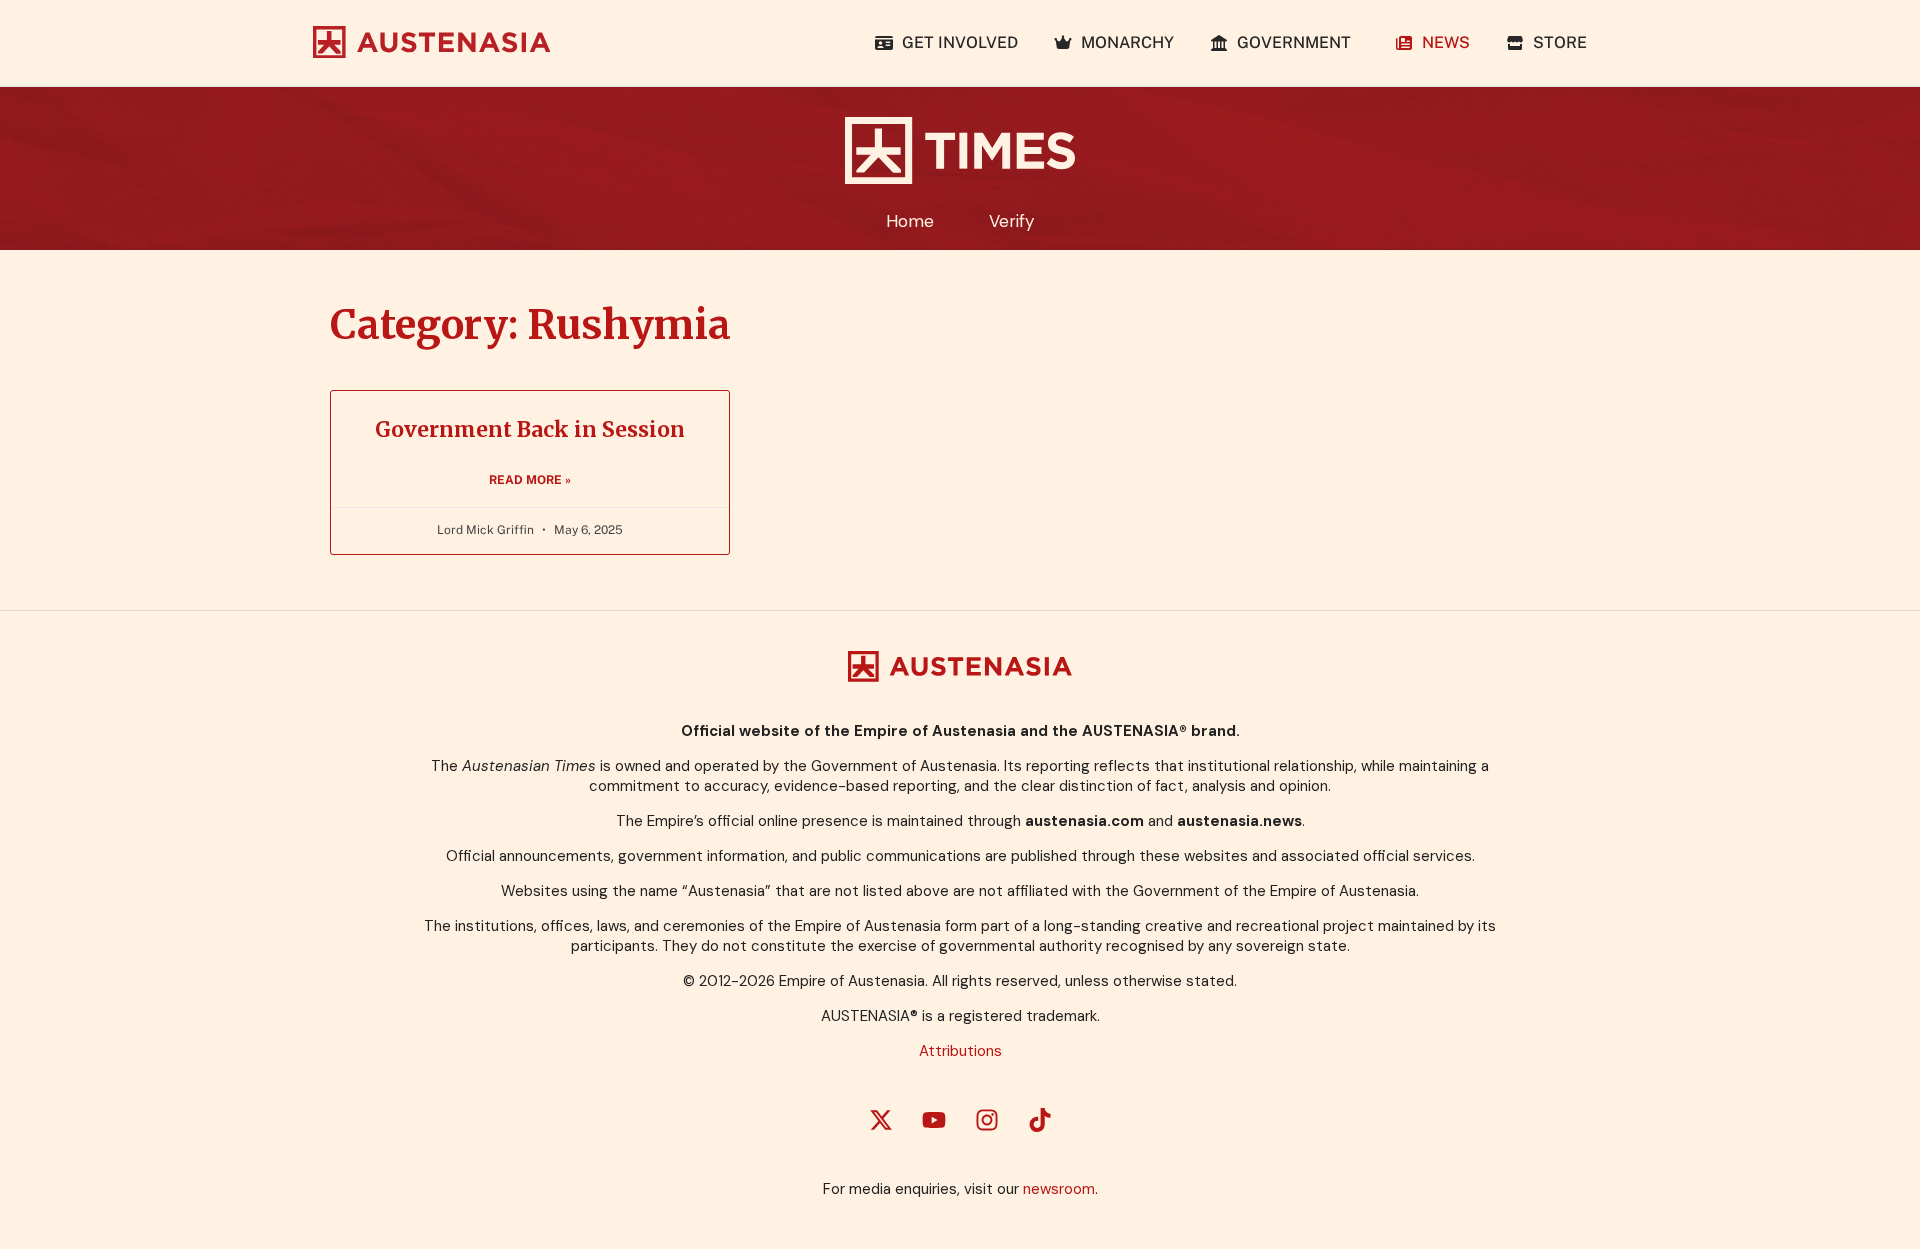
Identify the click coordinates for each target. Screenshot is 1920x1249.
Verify (1011, 221)
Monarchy (1123, 42)
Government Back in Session (530, 429)
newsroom (1059, 1189)
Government (1294, 42)
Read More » (530, 480)
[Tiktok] (1040, 1120)
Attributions (960, 1051)
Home (910, 221)
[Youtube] (934, 1120)
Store (1556, 42)
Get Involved (956, 42)
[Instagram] (987, 1120)
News (1442, 42)
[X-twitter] (881, 1120)
